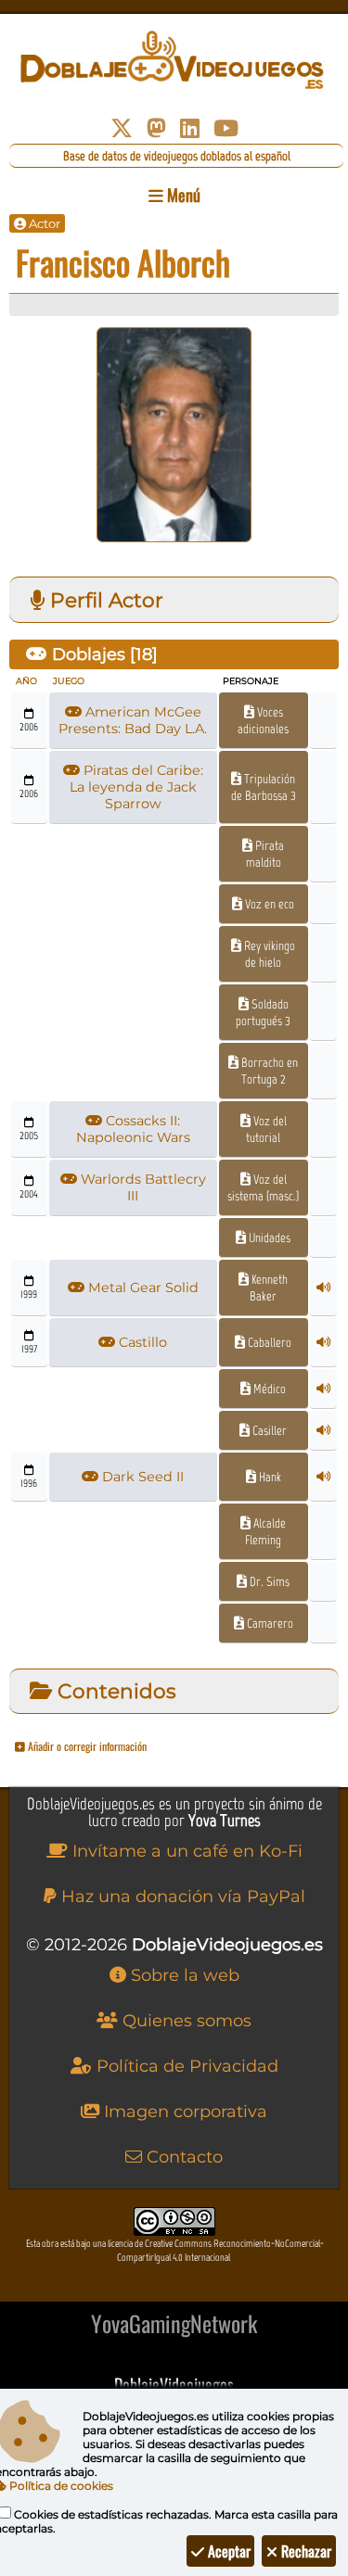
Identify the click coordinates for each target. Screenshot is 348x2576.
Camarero (269, 1623)
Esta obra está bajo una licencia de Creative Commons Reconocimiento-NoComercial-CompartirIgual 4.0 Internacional (175, 2251)
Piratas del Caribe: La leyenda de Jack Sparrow (136, 787)
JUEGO (69, 681)
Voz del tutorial (266, 1129)
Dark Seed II (141, 1477)
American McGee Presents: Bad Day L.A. (133, 720)
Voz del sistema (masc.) (263, 1187)
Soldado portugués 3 (263, 1012)
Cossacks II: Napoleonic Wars (133, 1129)
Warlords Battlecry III (142, 1187)
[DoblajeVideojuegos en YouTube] (226, 128)
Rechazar (304, 2551)
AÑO (26, 681)
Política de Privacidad (185, 2066)
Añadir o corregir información (86, 1746)
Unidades (268, 1237)
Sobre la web (183, 1975)
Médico (268, 1389)
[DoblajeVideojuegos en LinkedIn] (190, 128)
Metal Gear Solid (142, 1288)
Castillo (141, 1342)
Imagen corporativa (183, 2112)
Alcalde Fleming (265, 1531)
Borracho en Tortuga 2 (268, 1071)
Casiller (268, 1430)
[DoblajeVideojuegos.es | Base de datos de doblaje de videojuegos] (174, 60)
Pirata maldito (265, 854)
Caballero (268, 1342)
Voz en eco (268, 904)
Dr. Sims (268, 1581)
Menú (182, 195)
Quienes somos (185, 2021)
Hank (269, 1477)
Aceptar (227, 2551)
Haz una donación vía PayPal (181, 1897)
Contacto (182, 2157)
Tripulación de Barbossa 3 (264, 787)
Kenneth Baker (268, 1288)
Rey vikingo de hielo (268, 954)
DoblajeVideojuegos (174, 2384)
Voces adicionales (263, 720)
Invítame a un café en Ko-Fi (185, 1851)
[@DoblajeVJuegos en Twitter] (122, 128)
